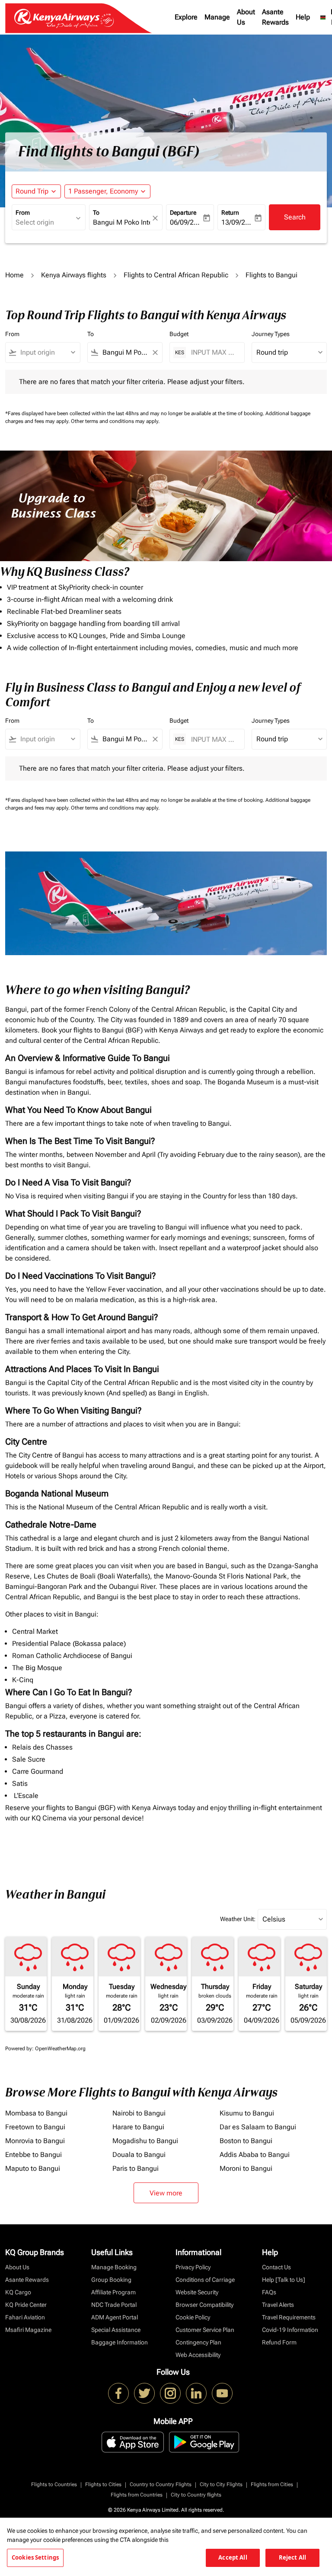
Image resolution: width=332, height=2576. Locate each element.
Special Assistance (116, 2330)
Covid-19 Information (290, 2330)
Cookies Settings (35, 2557)
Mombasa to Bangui (36, 2113)
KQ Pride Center (26, 2305)
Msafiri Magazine (28, 2330)
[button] (107, 191)
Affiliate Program (113, 2292)
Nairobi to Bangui (139, 2113)
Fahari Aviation (25, 2317)
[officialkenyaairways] (170, 2393)
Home (14, 275)
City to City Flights (221, 2484)
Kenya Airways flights (74, 275)
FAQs (269, 2292)
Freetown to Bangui (35, 2127)
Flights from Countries (137, 2495)
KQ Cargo (18, 2292)
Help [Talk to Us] (284, 2280)
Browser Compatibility (204, 2305)
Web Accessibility (198, 2355)
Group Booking (111, 2280)
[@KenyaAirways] (144, 2393)
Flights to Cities (103, 2484)
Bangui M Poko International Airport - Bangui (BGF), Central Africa (122, 222)
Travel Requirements (289, 2317)
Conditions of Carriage (205, 2280)
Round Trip (32, 191)
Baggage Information (120, 2342)
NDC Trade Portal (114, 2305)
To (96, 213)
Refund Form (279, 2342)
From (23, 213)
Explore (186, 17)
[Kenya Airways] (118, 2393)
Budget (179, 334)
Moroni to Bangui (246, 2168)
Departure (183, 213)
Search (295, 217)
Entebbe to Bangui (34, 2155)
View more (166, 2193)
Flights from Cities (272, 2484)
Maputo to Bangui (33, 2168)
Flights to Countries (54, 2484)
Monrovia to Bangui (35, 2141)
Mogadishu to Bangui (145, 2141)
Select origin (35, 222)
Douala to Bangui (139, 2155)
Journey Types (271, 334)
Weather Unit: (238, 1919)
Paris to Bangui (136, 2168)
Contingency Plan (198, 2342)
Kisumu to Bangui (247, 2113)
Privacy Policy (193, 2267)
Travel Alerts (278, 2305)
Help (303, 17)
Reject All (292, 2557)
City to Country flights (196, 2495)
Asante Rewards (275, 17)
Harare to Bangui (138, 2127)
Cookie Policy (193, 2317)
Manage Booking (114, 2267)
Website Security (197, 2292)
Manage (217, 17)
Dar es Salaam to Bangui (258, 2127)
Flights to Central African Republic (176, 275)
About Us (246, 17)
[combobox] (47, 353)
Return (230, 213)
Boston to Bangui (246, 2141)
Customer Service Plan (205, 2330)
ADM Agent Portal (115, 2317)
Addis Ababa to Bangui (255, 2155)
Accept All (233, 2557)
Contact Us (276, 2267)
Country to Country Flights (161, 2484)
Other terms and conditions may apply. (115, 421)
